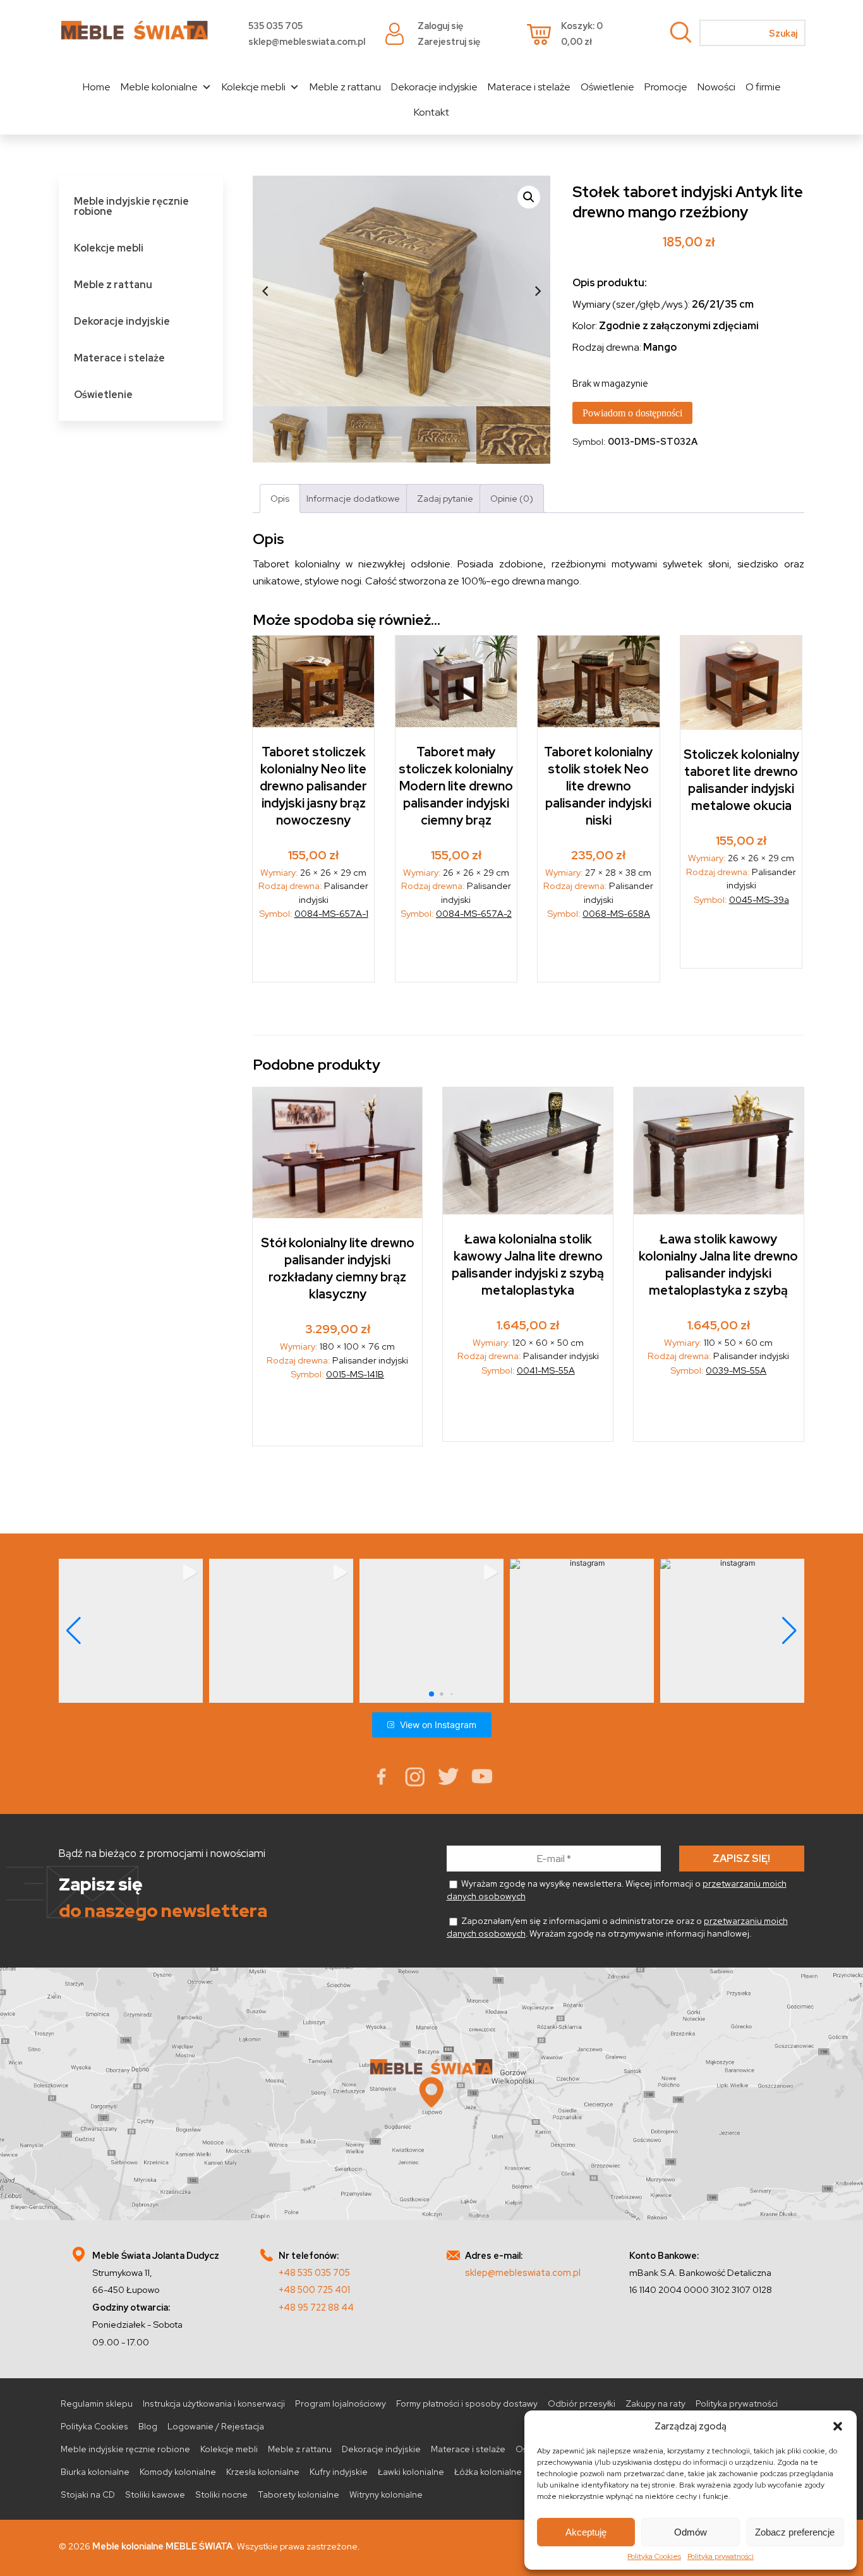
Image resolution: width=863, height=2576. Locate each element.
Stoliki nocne (221, 2494)
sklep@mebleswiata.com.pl (307, 41)
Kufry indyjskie (339, 2472)
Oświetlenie (607, 87)
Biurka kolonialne (95, 2472)
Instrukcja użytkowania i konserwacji (214, 2404)
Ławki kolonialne (411, 2472)
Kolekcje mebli (254, 87)
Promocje (666, 87)
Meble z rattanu (345, 87)
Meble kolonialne (159, 87)
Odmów (691, 2532)
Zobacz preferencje (795, 2532)
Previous (265, 291)
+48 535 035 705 (314, 2272)
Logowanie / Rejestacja (216, 2426)
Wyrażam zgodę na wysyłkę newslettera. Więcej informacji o (617, 1890)
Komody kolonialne (178, 2472)
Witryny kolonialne (386, 2494)
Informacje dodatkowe (353, 498)
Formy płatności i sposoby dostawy (467, 2404)
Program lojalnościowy (341, 2404)
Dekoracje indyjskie (434, 87)
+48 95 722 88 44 (316, 2307)
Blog (148, 2426)
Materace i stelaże (529, 87)
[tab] (280, 498)
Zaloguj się (440, 26)
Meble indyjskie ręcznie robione (131, 206)
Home (97, 87)
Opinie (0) (512, 498)
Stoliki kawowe (155, 2494)
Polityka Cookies (654, 2556)
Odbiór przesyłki (582, 2404)
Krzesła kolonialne (263, 2472)
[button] (838, 2426)
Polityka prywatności (721, 2556)
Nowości (716, 87)
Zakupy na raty (655, 2404)
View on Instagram (438, 1725)
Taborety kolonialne (299, 2494)
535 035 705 (275, 26)
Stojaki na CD (88, 2494)
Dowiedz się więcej (742, 941)
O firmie (763, 87)
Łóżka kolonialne (488, 2472)
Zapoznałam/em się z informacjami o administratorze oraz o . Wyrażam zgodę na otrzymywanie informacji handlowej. (617, 1927)
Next (538, 291)
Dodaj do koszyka (314, 955)
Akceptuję (586, 2532)
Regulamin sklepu (97, 2404)
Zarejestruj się (449, 41)
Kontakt (431, 112)
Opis (280, 498)
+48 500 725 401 (314, 2289)
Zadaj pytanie (445, 498)
